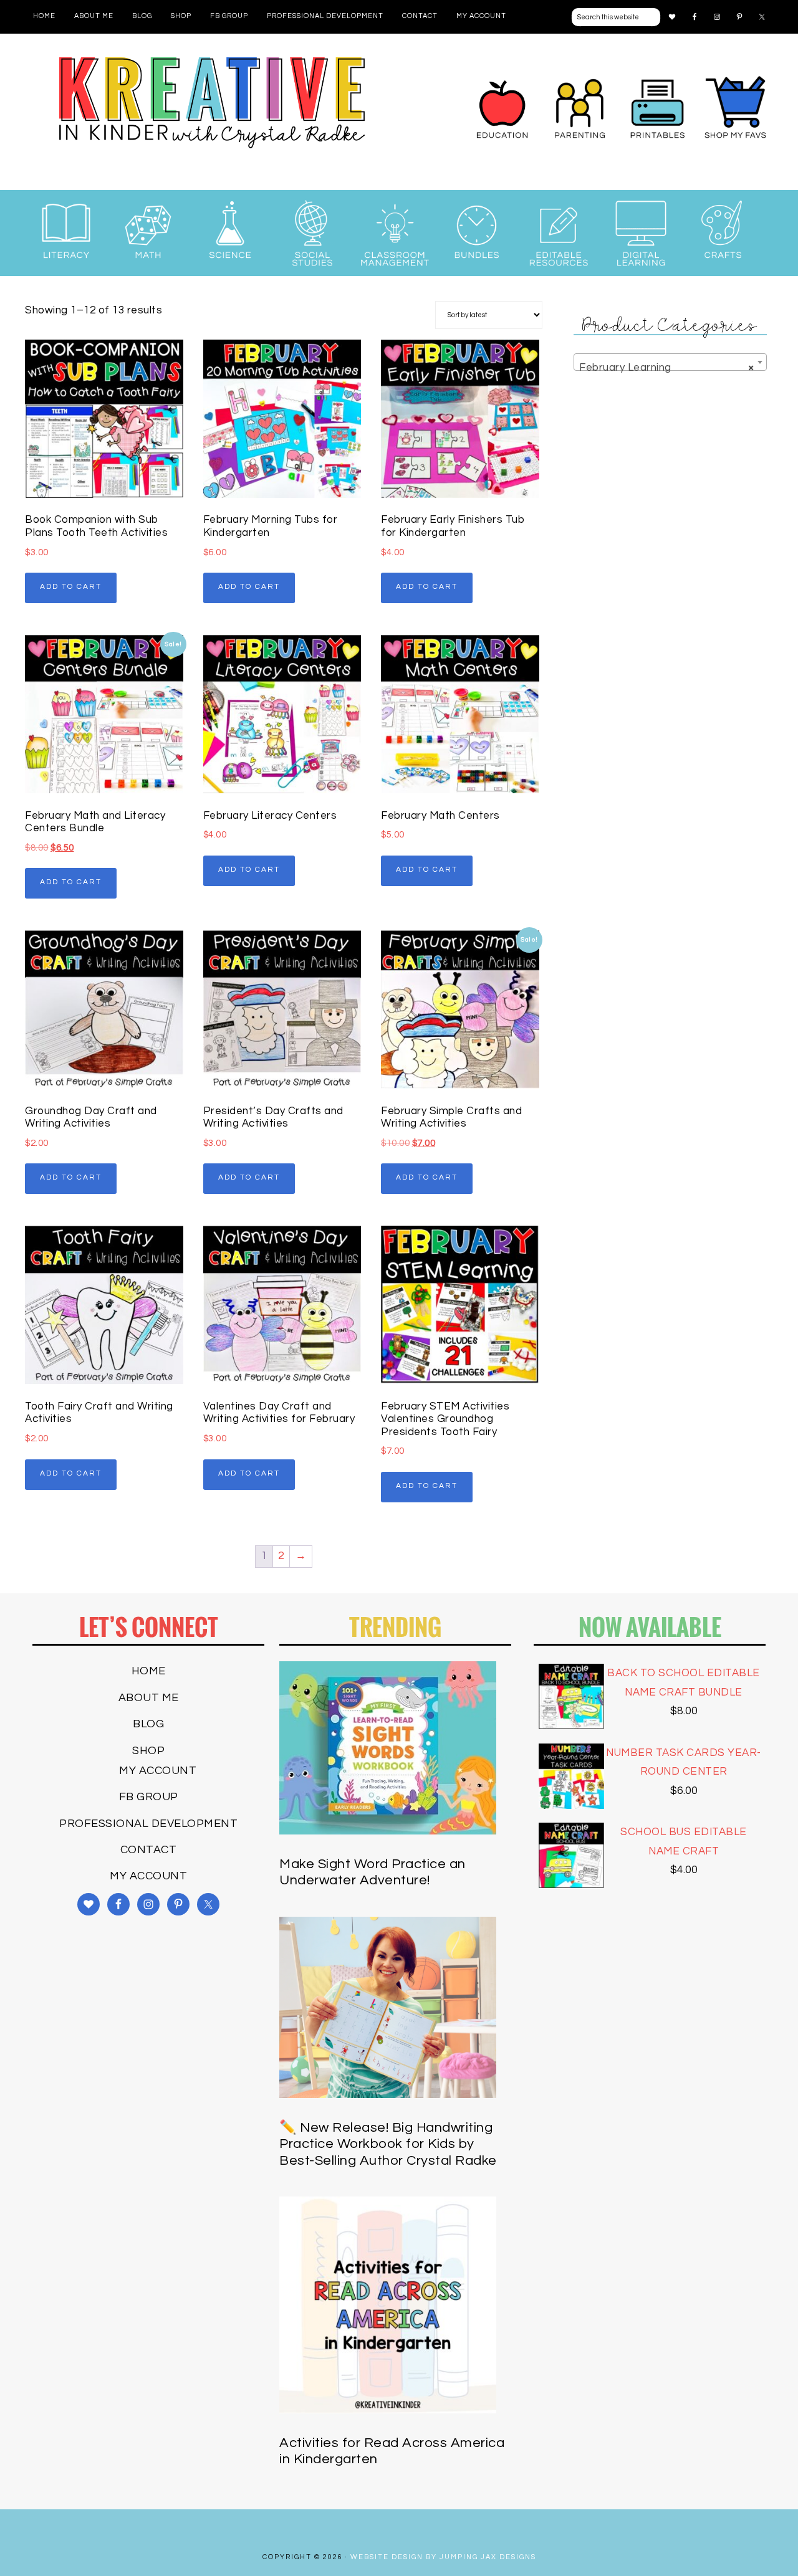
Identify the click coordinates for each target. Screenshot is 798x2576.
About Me (149, 1698)
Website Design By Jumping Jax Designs (443, 2557)
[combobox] (670, 362)
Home (149, 1671)
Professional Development (148, 1824)
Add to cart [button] (71, 587)
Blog (148, 1724)
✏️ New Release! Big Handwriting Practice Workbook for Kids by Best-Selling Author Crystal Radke (388, 2144)
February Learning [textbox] (666, 368)
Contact (149, 1850)
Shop (148, 1751)
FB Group (149, 1797)
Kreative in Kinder (212, 103)
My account (158, 1771)
